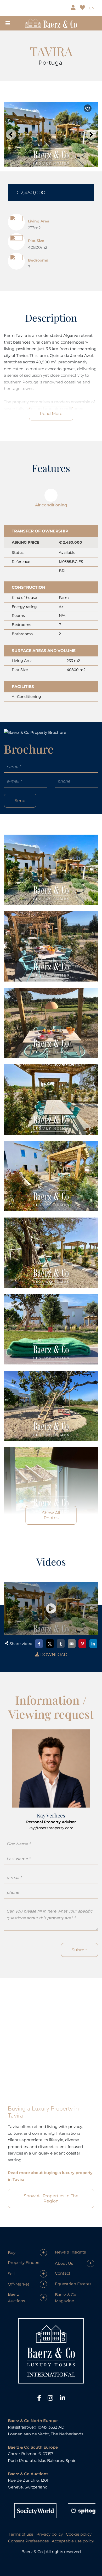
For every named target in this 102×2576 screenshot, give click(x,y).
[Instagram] (51, 2398)
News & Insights (70, 2252)
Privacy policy (50, 2534)
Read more (51, 414)
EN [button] (92, 8)
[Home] (51, 23)
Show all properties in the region (51, 2198)
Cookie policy (79, 2534)
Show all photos (51, 1515)
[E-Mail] (72, 1644)
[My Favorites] (83, 8)
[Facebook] (39, 1644)
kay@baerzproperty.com (51, 1828)
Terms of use (21, 2534)
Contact (63, 2273)
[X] (50, 1644)
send (20, 801)
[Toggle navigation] (8, 23)
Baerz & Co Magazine (66, 2298)
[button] (11, 134)
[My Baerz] (74, 8)
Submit (80, 1950)
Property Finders (24, 2262)
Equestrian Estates (73, 2284)
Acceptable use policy (73, 2541)
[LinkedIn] (93, 1644)
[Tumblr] (61, 1644)
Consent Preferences (28, 2541)
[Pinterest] (82, 1644)
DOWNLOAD (53, 1655)
